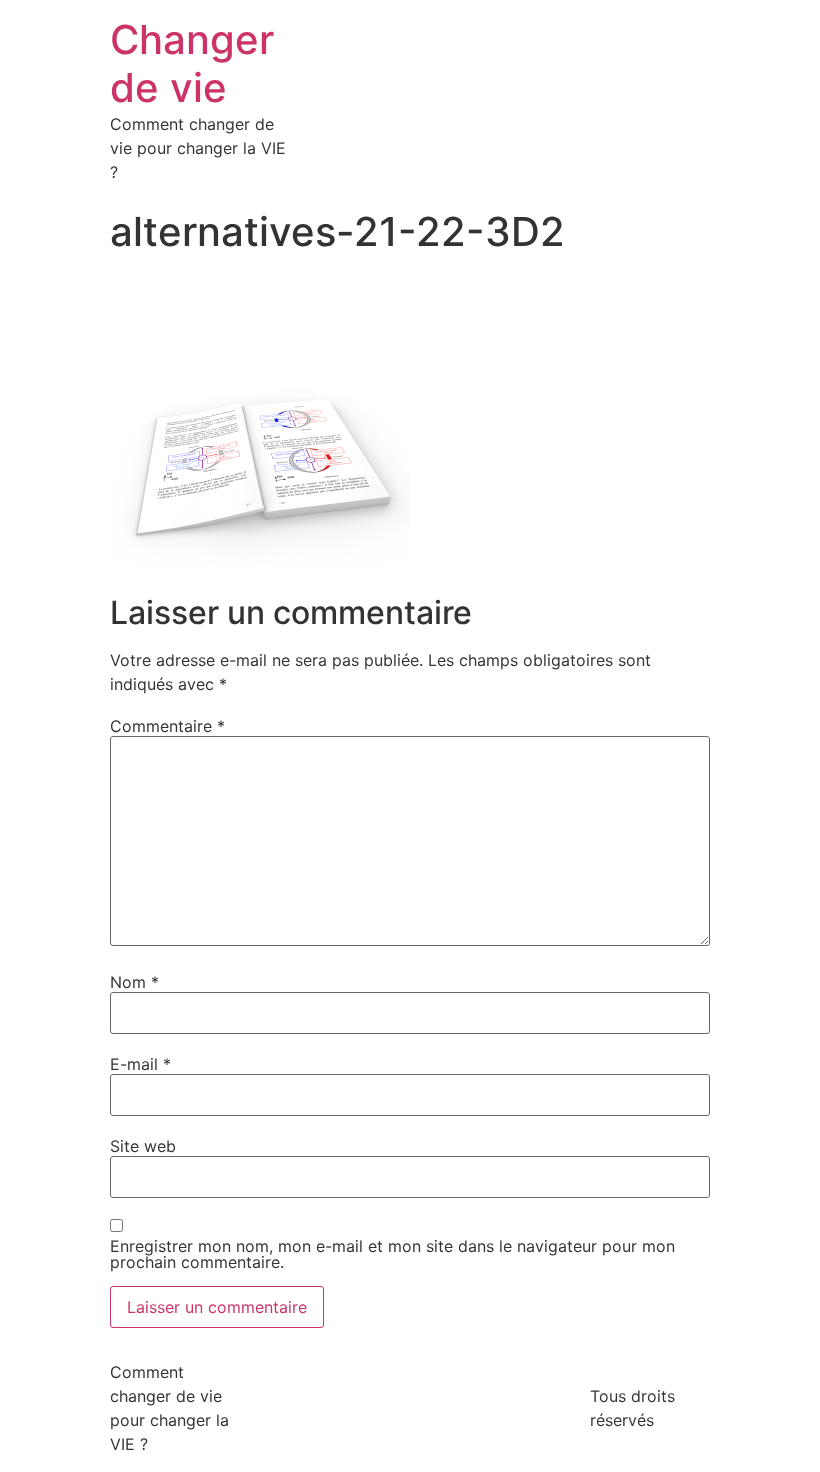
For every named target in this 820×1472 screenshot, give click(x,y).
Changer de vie (192, 63)
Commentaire (167, 726)
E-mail (140, 1064)
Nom (134, 982)
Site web (143, 1146)
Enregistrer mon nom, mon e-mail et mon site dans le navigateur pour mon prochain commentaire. (392, 1254)
